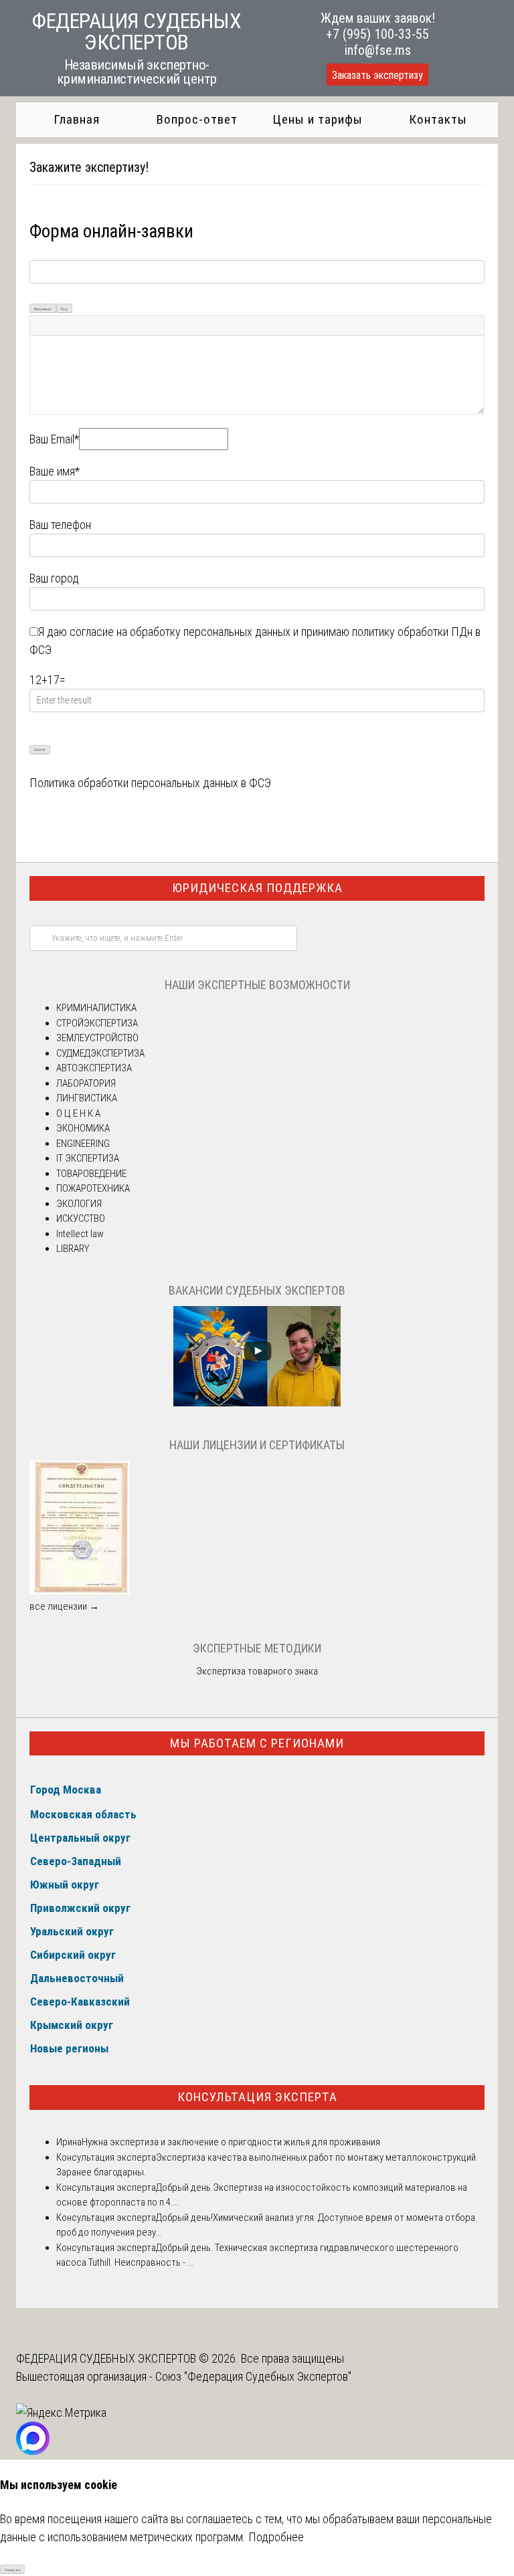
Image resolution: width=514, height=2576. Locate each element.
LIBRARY (73, 1249)
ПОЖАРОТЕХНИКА (93, 1188)
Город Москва (66, 1790)
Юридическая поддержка (257, 888)
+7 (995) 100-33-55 (377, 34)
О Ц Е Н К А (78, 1113)
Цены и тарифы (318, 119)
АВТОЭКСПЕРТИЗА (94, 1068)
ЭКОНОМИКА (83, 1128)
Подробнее (276, 2537)
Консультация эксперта (257, 2097)
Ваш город (54, 578)
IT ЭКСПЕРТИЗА (88, 1158)
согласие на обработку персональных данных (180, 632)
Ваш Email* (54, 439)
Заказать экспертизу (377, 75)
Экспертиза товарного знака (257, 1671)
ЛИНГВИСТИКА (87, 1098)
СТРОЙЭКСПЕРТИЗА (97, 1023)
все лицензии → (64, 1606)
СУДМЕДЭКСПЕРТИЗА (100, 1053)
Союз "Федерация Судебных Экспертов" (253, 2376)
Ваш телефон (60, 525)
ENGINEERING (83, 1144)
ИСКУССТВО (81, 1218)
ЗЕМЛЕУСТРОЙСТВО (97, 1038)
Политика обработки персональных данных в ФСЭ (150, 783)
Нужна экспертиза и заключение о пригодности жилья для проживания (231, 2142)
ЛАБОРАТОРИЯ (86, 1083)
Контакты (438, 119)
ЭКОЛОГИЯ (79, 1204)
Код (64, 309)
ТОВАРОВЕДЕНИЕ (91, 1174)
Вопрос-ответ (197, 119)
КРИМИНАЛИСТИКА (96, 1008)
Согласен (12, 2570)
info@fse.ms (378, 50)
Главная (77, 119)
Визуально (43, 309)
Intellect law (80, 1234)
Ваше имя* (55, 471)
